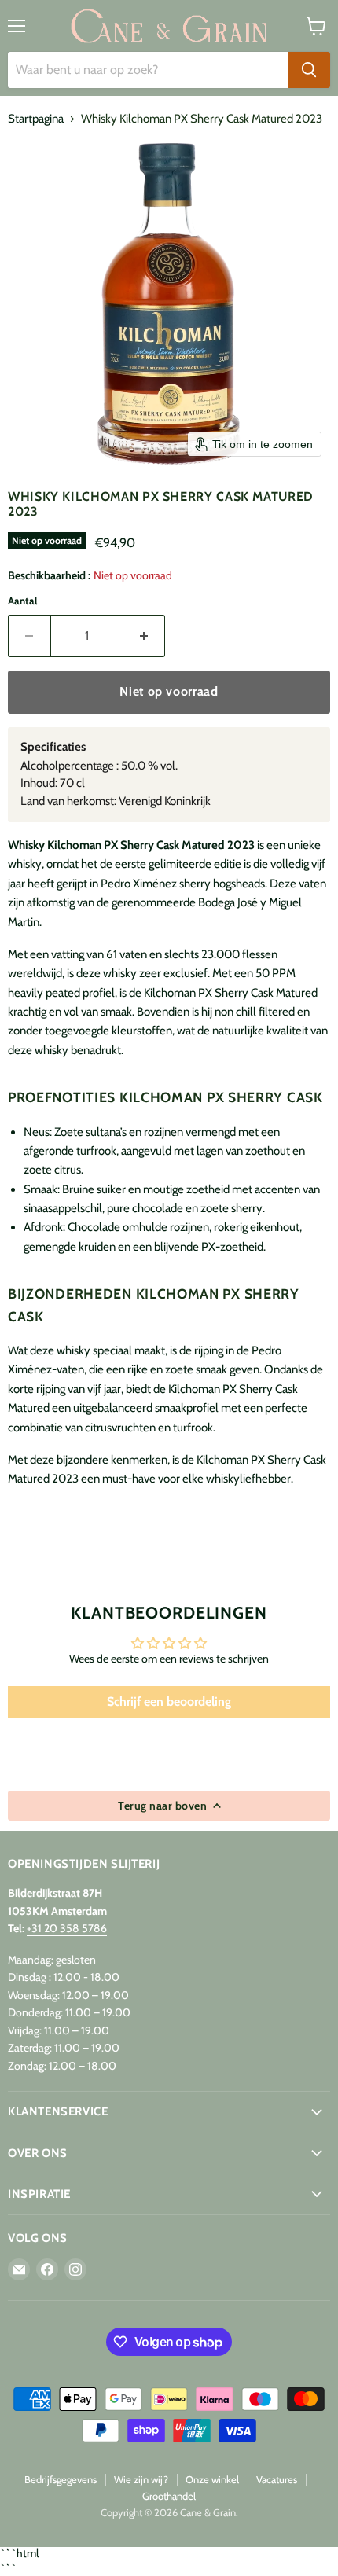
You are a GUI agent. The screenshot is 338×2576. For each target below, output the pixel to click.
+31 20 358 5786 (67, 1928)
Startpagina (36, 119)
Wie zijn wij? (141, 2479)
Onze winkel (212, 2479)
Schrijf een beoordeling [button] (169, 1701)
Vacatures (277, 2479)
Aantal (22, 601)
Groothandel (169, 2496)
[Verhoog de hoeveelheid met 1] (145, 636)
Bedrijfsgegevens (61, 2479)
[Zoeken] (309, 70)
